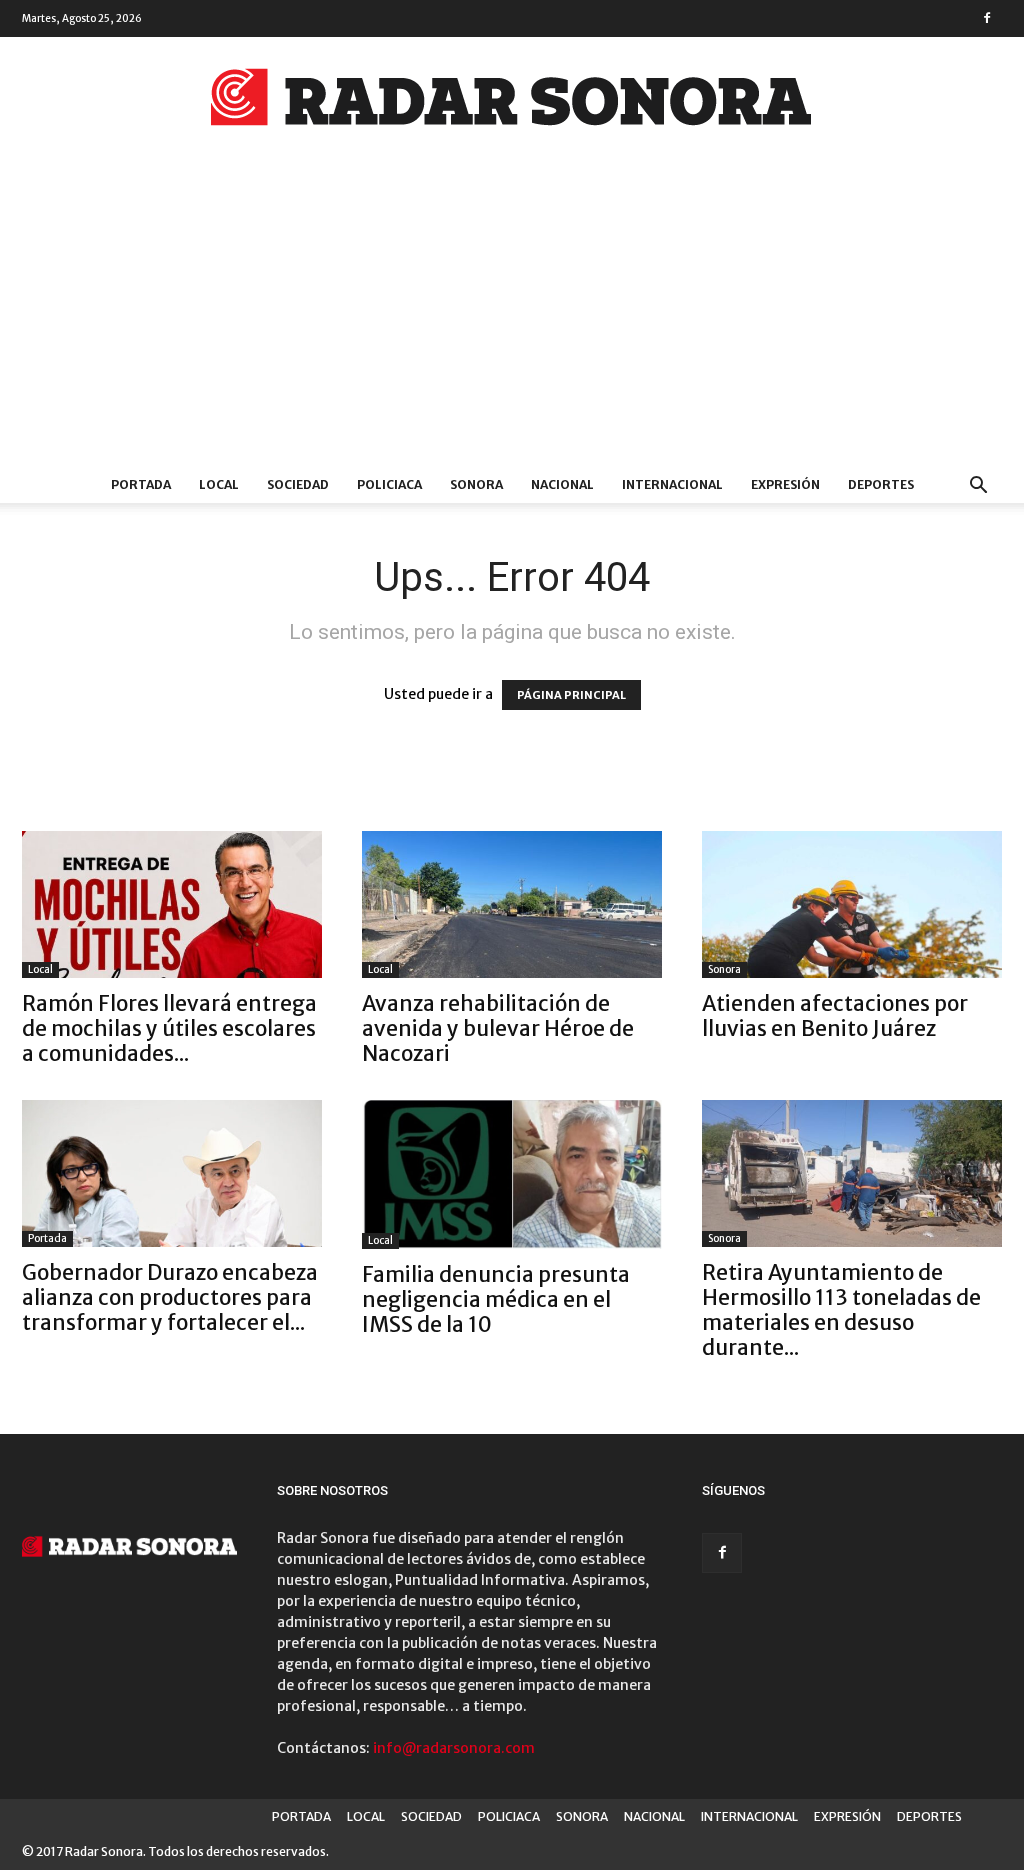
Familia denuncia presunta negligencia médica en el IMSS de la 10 (496, 1299)
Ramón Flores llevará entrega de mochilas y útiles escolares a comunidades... (169, 1028)
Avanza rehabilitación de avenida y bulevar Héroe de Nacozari (498, 1028)
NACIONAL (562, 484)
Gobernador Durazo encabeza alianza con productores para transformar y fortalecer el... (170, 1297)
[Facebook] (987, 18)
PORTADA (141, 484)
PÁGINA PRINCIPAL (571, 695)
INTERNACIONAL (672, 484)
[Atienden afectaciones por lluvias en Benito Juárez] (852, 904)
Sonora (724, 969)
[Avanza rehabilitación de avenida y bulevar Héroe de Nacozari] (512, 904)
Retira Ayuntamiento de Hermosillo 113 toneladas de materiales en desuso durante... (841, 1310)
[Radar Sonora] (512, 103)
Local (40, 969)
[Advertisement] (512, 317)
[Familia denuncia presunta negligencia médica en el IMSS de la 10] (512, 1174)
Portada (47, 1238)
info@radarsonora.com (454, 1748)
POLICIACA (389, 484)
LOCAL (219, 484)
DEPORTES (881, 484)
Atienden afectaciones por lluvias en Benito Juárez (835, 1016)
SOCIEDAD (298, 484)
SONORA (476, 484)
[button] (978, 487)
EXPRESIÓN (785, 484)
